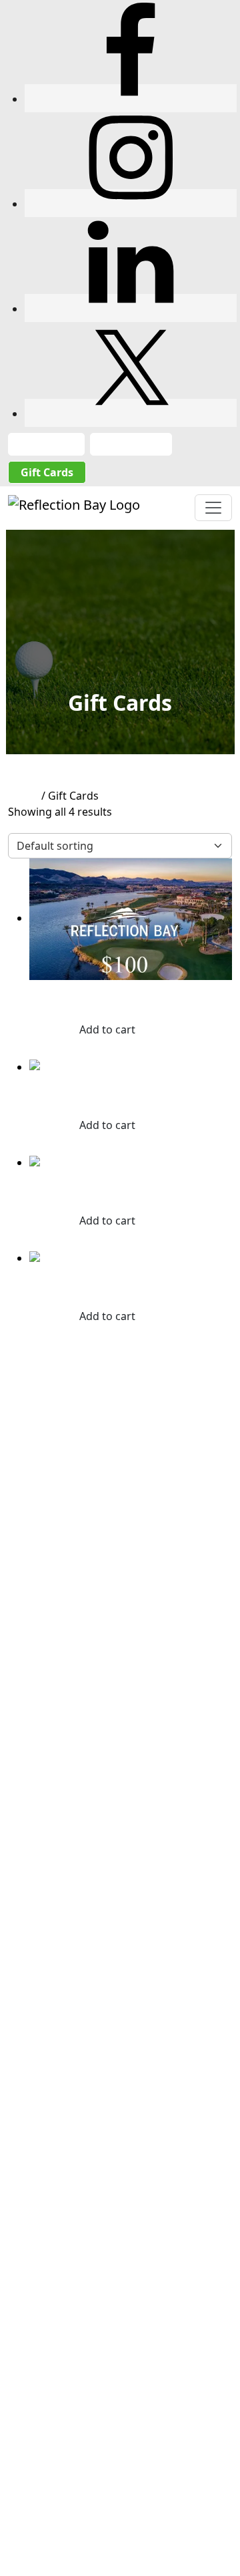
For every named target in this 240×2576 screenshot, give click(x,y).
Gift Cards (47, 472)
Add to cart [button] (107, 1029)
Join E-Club (131, 444)
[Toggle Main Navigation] (213, 508)
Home (23, 796)
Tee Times (46, 444)
